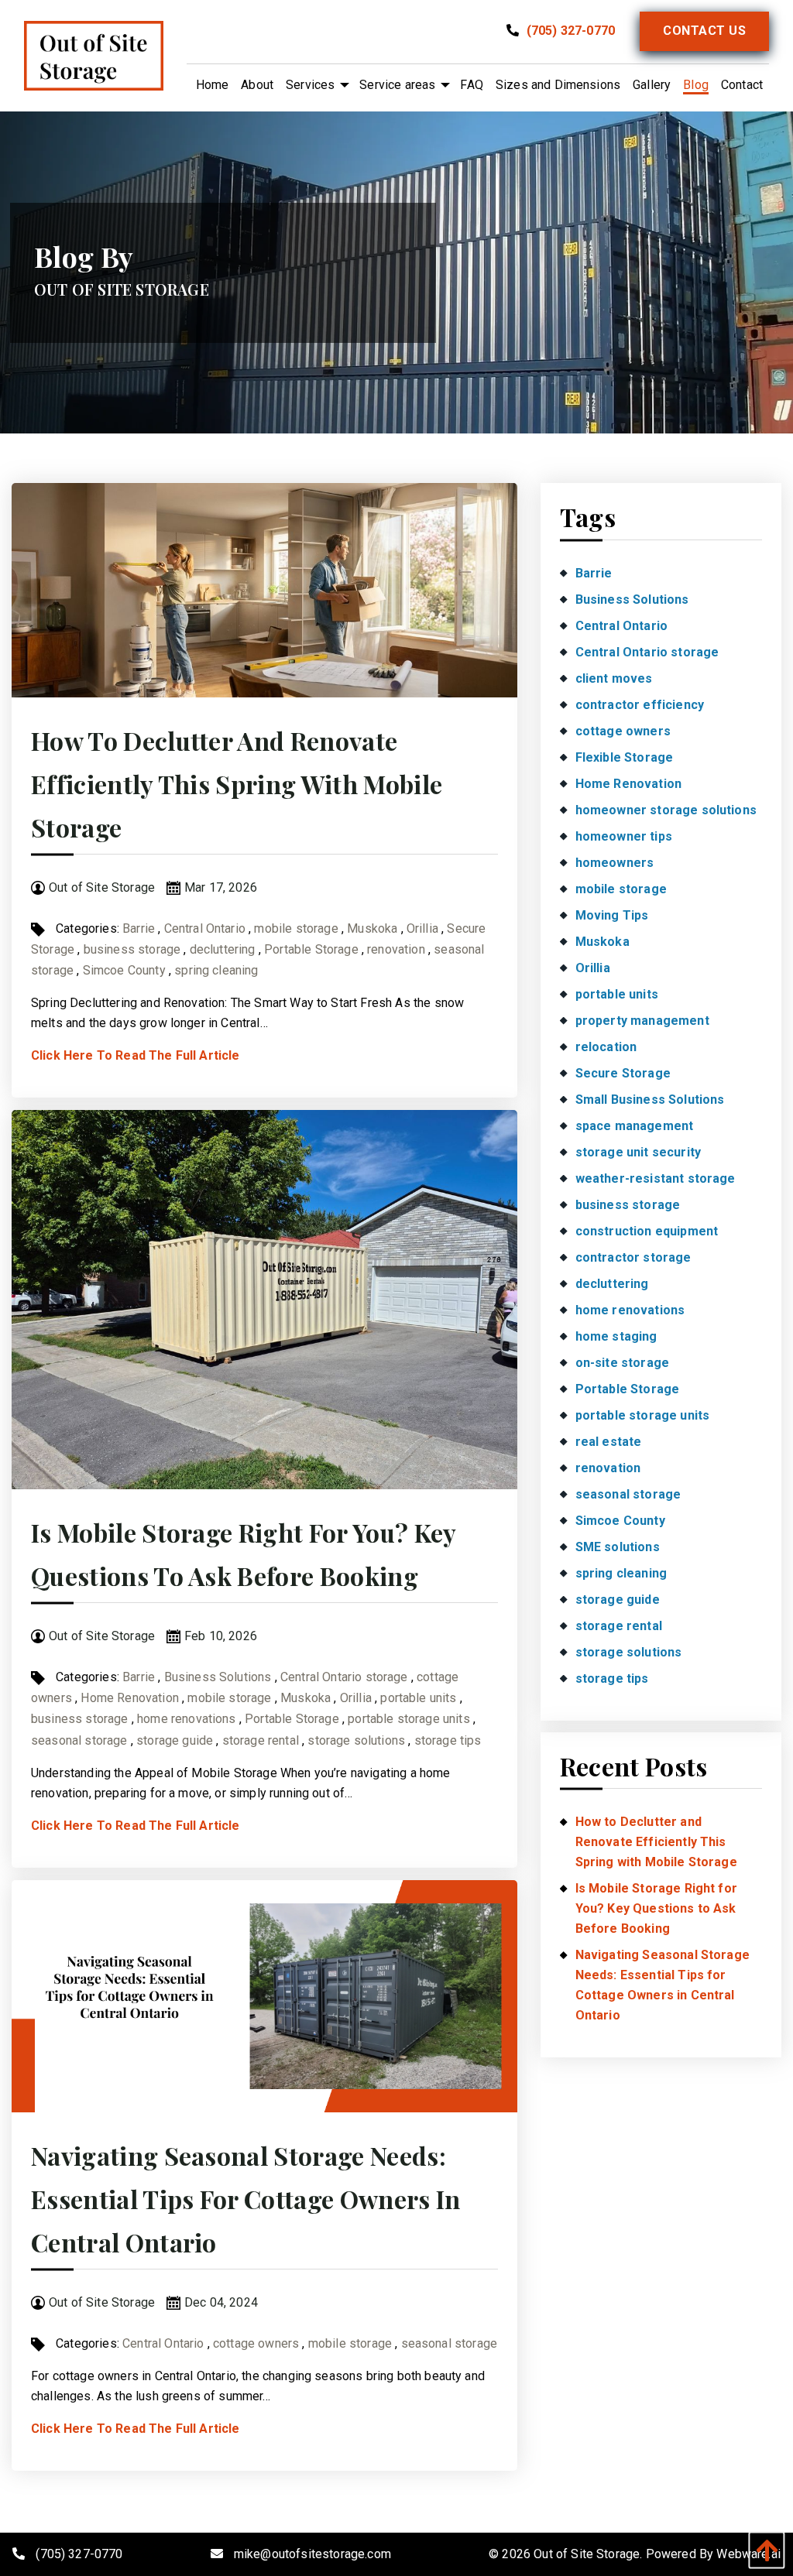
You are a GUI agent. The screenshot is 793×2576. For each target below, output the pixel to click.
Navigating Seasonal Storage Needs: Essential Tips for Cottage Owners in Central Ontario (246, 2199)
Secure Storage (623, 1073)
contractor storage (633, 1257)
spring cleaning (216, 970)
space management (635, 1126)
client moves (614, 678)
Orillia (422, 928)
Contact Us (704, 31)
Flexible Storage (625, 757)
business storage (132, 949)
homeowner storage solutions (666, 810)
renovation (396, 949)
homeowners (615, 863)
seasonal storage (79, 1740)
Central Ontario (205, 928)
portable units (418, 1698)
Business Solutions (218, 1677)
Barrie (139, 928)
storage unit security (638, 1152)
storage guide (175, 1740)
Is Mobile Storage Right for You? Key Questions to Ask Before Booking (656, 1908)
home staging (616, 1336)
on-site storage (622, 1363)
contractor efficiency (640, 705)
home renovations (187, 1719)
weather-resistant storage (656, 1178)
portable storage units (409, 1719)
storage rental (261, 1740)
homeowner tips (624, 836)
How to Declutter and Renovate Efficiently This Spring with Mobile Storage (237, 784)
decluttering (223, 949)
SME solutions (618, 1547)
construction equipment (647, 1231)
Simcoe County (124, 970)
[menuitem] (213, 85)
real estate (609, 1442)
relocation (606, 1047)
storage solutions (356, 1740)
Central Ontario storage (344, 1677)
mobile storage (296, 928)
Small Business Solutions (650, 1100)
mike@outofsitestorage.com (312, 2554)
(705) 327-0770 (569, 31)
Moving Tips (612, 915)
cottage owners (256, 2343)
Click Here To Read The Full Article (136, 1055)
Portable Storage (311, 949)
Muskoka (372, 928)
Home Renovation (129, 1698)
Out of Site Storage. (588, 2554)
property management (642, 1021)
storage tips (448, 1740)
